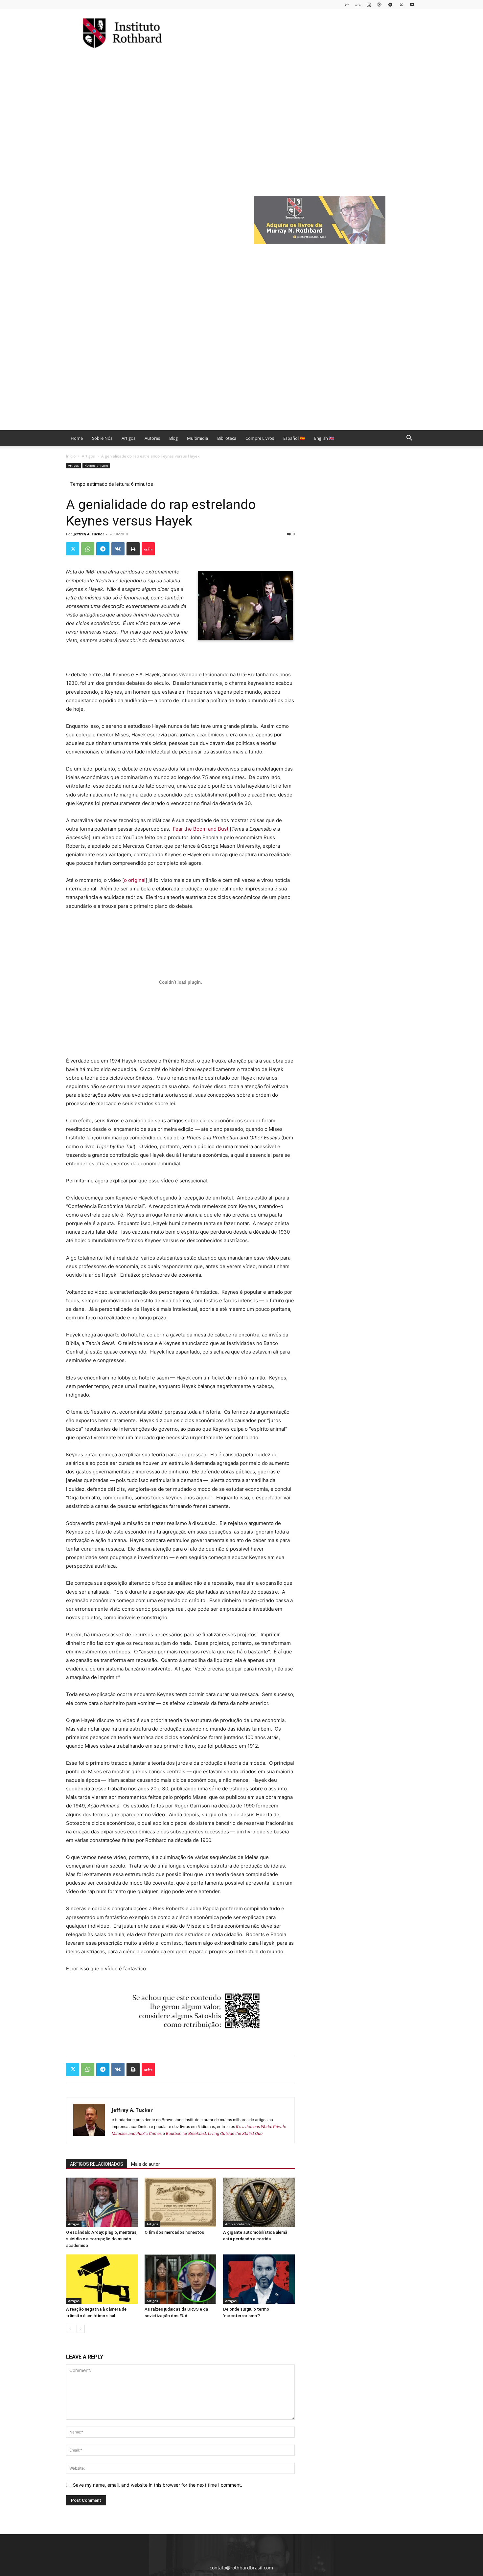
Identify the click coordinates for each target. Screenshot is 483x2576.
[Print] (133, 549)
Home (77, 438)
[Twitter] (401, 4)
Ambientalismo (237, 2224)
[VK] (118, 549)
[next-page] (81, 2329)
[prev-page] (70, 2329)
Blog (173, 438)
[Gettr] (148, 549)
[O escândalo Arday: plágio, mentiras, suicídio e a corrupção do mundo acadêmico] (102, 2202)
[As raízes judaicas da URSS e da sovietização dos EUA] (180, 2279)
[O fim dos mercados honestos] (180, 2202)
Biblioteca (227, 438)
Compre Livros (260, 438)
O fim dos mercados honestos (174, 2232)
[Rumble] (379, 4)
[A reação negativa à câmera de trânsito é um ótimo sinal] (102, 2279)
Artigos (128, 438)
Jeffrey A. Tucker (89, 534)
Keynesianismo (96, 465)
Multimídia (197, 438)
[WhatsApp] (88, 549)
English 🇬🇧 (324, 438)
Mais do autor (146, 2164)
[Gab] (347, 4)
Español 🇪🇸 (294, 438)
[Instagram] (369, 4)
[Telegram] (390, 4)
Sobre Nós (102, 438)
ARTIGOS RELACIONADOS (97, 2164)
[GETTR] (358, 4)
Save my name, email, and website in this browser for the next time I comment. (158, 2485)
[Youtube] (412, 4)
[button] (409, 439)
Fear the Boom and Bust (201, 829)
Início (71, 456)
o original (135, 880)
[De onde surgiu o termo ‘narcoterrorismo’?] (259, 2279)
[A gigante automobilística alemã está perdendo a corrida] (259, 2202)
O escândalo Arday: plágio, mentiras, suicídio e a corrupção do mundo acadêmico (102, 2239)
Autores (152, 438)
